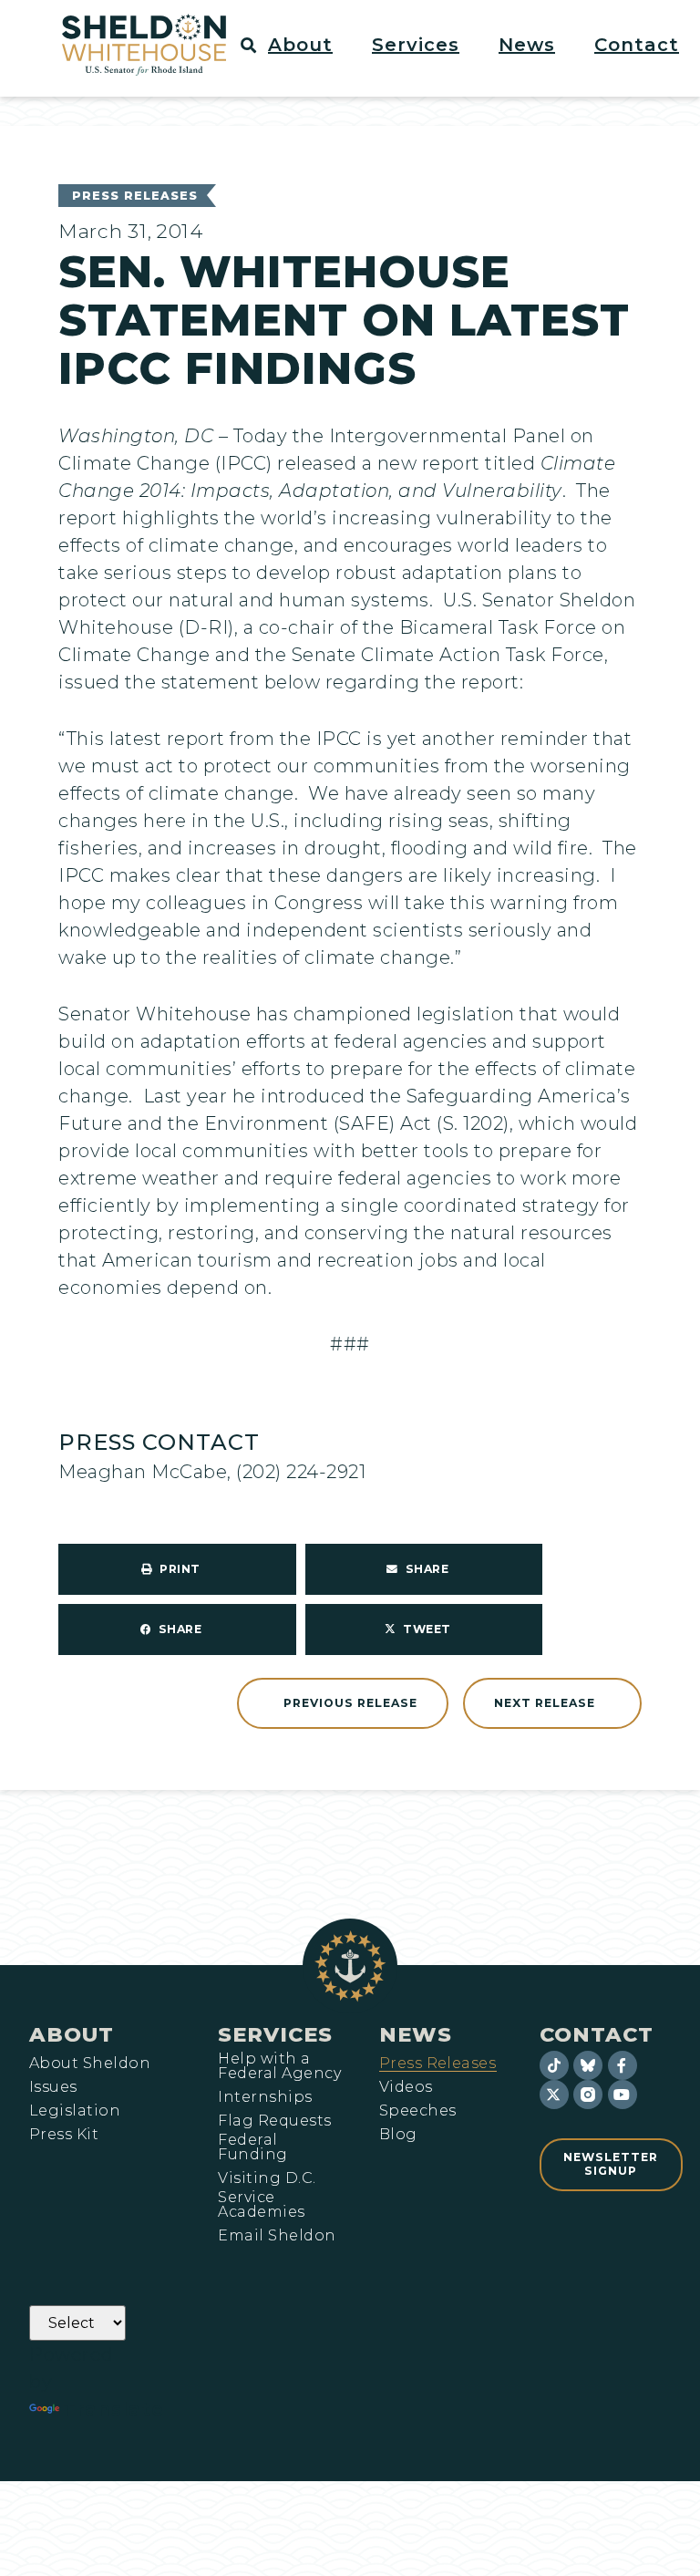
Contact (597, 2034)
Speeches (418, 2111)
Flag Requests (274, 2121)
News (416, 2034)
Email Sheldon (277, 2236)
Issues (53, 2087)
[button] (311, 45)
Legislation (75, 2111)
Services (275, 2034)
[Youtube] (623, 2095)
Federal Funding (252, 2147)
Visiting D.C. (267, 2178)
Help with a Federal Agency (279, 2066)
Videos (406, 2087)
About (72, 2034)
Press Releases (135, 196)
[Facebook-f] (623, 2065)
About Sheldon (90, 2064)
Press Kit (64, 2135)
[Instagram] (588, 2095)
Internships (265, 2097)
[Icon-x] (554, 2095)
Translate (113, 2409)
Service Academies (261, 2205)
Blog (398, 2135)
